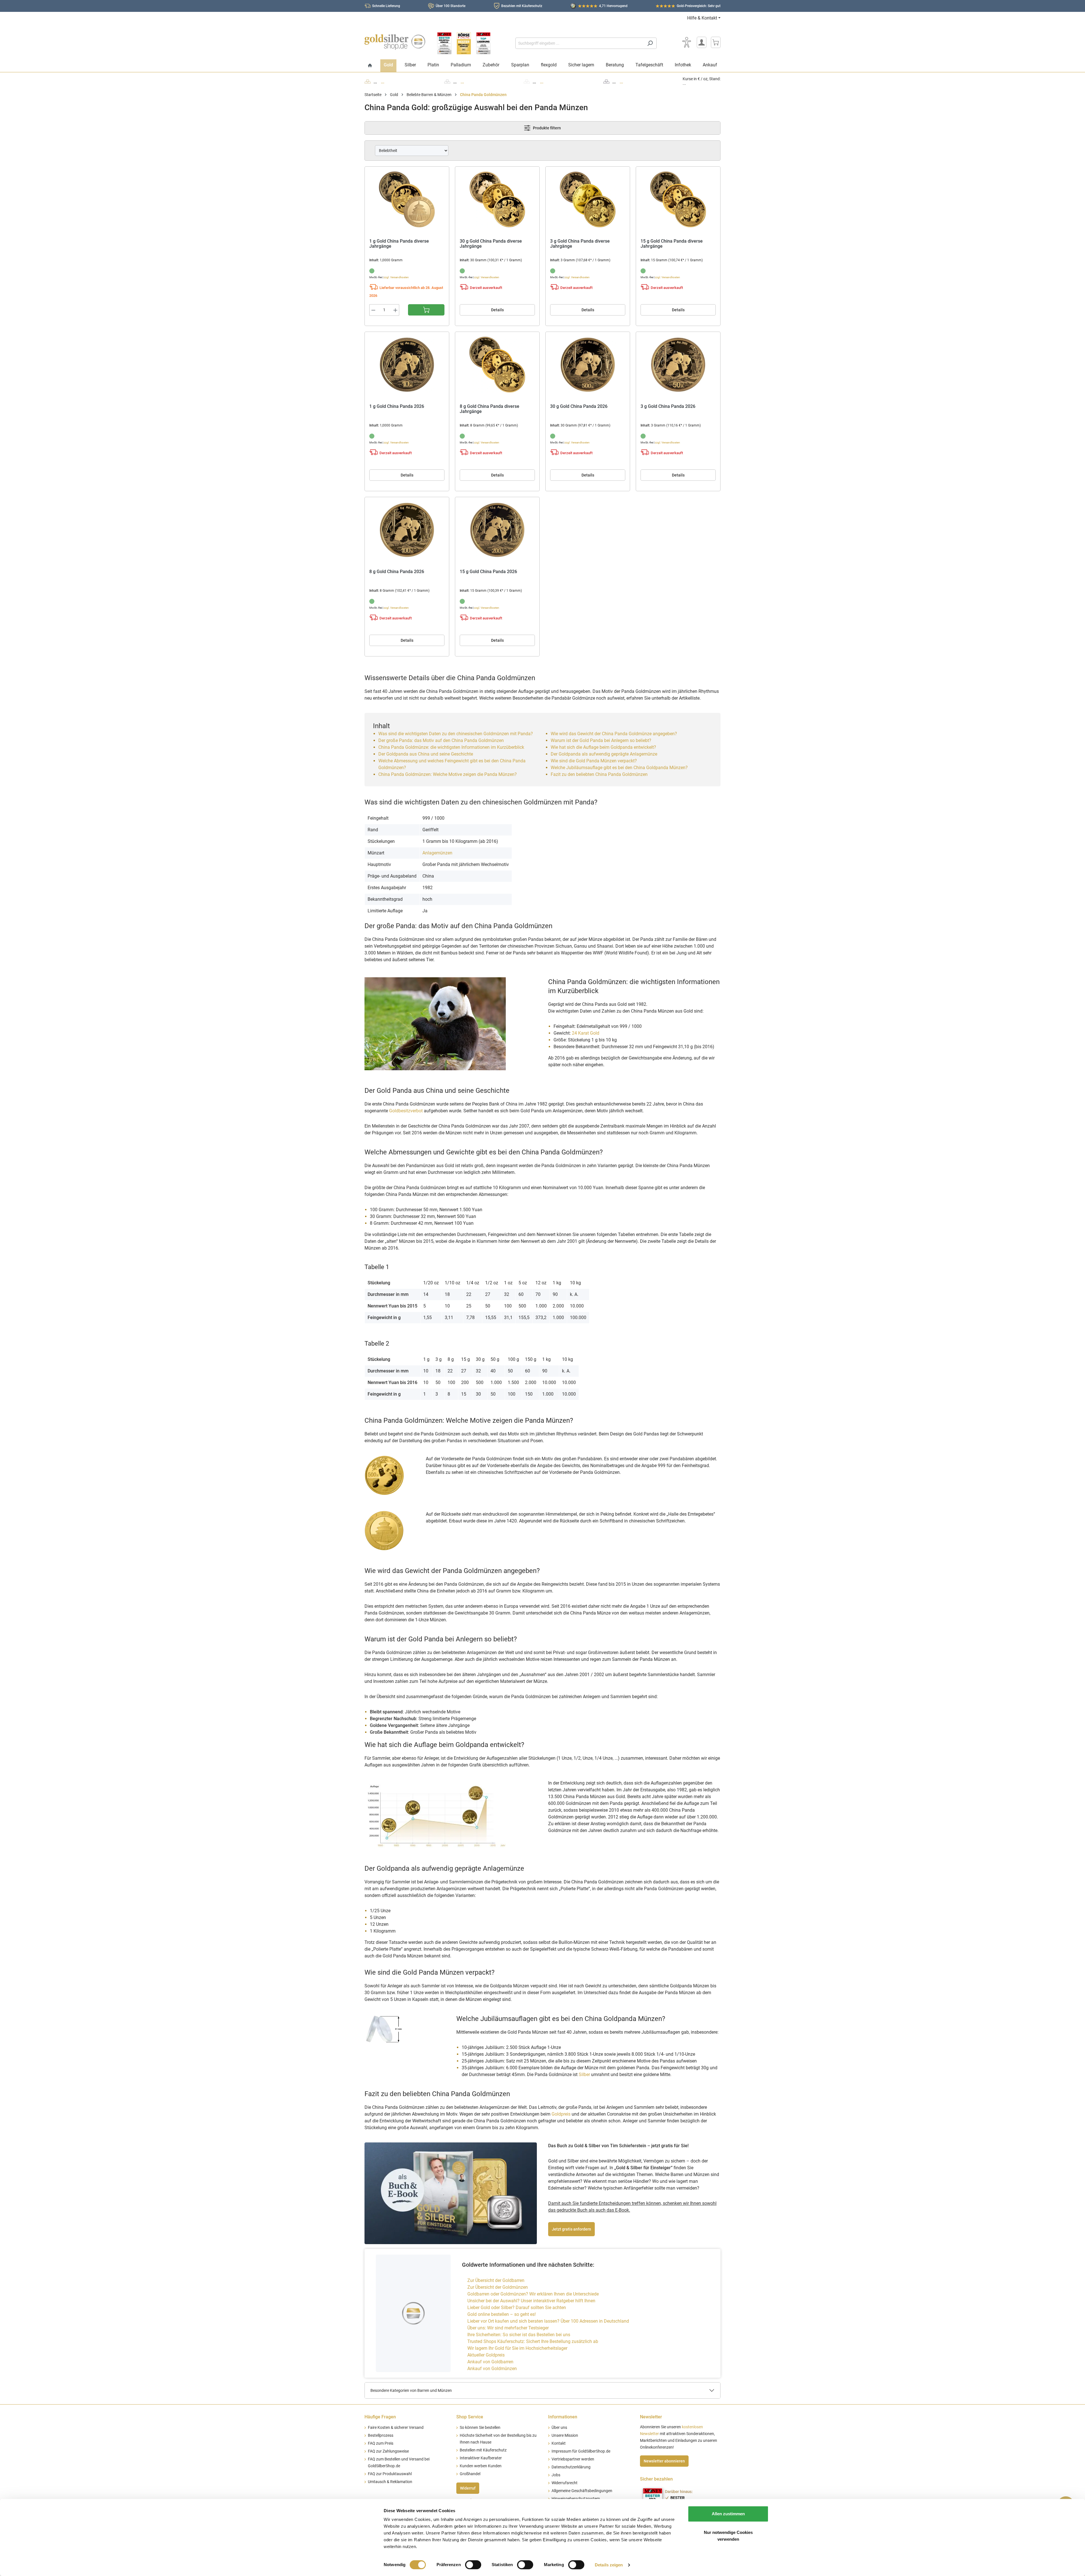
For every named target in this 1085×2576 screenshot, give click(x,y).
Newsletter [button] (651, 2417)
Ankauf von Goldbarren (490, 2362)
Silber (584, 2074)
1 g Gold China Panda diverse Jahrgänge (399, 244)
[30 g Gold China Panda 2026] (588, 365)
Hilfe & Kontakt (702, 18)
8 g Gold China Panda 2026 (397, 572)
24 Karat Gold (586, 1033)
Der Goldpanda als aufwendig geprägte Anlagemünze (604, 754)
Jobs (556, 2475)
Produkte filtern (546, 128)
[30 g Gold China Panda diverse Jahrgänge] (497, 199)
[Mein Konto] (702, 42)
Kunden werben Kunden (481, 2466)
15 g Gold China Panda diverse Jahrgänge (672, 244)
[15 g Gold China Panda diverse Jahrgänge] (678, 199)
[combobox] (580, 43)
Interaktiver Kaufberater (481, 2458)
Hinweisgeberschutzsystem (576, 2499)
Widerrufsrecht (565, 2483)
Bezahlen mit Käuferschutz (522, 6)
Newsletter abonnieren (664, 2461)
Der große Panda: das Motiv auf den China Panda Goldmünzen (442, 740)
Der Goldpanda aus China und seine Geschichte (426, 754)
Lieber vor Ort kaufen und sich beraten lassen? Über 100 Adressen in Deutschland (548, 2321)
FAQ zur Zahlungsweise (388, 2451)
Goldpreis (561, 2114)
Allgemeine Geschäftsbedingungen (582, 2491)
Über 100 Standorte (451, 6)
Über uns (559, 2428)
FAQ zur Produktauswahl (390, 2474)
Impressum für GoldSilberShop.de (581, 2451)
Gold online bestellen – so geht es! (502, 2314)
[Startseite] (370, 66)
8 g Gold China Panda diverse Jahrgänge (490, 409)
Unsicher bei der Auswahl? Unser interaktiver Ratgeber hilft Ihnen (531, 2301)
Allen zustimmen (728, 2514)
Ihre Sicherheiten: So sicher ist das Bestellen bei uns (519, 2335)
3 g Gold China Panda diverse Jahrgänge (580, 244)
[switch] (473, 2565)
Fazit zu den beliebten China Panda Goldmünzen (599, 774)
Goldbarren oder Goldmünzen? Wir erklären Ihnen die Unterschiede (533, 2294)
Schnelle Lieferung (386, 6)
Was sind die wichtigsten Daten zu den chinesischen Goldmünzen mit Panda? (456, 734)
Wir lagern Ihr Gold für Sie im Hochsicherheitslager (517, 2348)
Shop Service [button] (470, 2417)
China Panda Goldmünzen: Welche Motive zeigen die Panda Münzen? (448, 774)
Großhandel (470, 2474)
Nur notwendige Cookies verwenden (728, 2536)
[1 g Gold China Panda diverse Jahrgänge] (407, 199)
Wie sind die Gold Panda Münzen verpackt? (594, 761)
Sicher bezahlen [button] (656, 2479)
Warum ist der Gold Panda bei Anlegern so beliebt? (601, 740)
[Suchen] (650, 43)
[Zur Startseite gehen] (395, 42)
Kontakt (559, 2443)
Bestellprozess (381, 2435)
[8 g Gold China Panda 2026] (407, 530)
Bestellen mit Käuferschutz (483, 2450)
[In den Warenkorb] (426, 310)
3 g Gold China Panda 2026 (668, 406)
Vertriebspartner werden (573, 2459)
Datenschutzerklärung (571, 2467)
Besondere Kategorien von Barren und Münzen (411, 2390)
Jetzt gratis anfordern (571, 2229)
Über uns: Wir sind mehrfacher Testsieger (508, 2328)
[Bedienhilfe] (687, 42)
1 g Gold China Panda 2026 (397, 406)
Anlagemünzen (437, 853)
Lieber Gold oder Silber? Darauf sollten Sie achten (517, 2308)
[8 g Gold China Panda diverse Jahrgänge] (497, 365)
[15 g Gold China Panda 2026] (497, 530)
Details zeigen (609, 2565)
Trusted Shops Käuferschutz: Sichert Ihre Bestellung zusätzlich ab (533, 2341)
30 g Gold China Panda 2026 (579, 406)
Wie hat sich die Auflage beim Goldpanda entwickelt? (603, 747)
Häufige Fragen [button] (380, 2417)
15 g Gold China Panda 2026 (488, 572)
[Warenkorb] (716, 42)
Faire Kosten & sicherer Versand (396, 2428)
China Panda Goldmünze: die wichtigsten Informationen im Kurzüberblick (451, 747)
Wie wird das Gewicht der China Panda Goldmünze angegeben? (614, 734)
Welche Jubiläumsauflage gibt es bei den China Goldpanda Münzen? (619, 768)
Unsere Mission (565, 2435)
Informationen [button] (563, 2417)
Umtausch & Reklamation (390, 2482)
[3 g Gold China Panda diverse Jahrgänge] (588, 199)
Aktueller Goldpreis (486, 2355)
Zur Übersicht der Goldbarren (496, 2280)
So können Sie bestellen (480, 2428)
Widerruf (468, 2488)
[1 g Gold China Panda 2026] (407, 365)
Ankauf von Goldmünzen (492, 2369)
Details (497, 310)
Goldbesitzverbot (406, 1111)
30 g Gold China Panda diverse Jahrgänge (491, 244)
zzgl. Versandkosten (396, 277)
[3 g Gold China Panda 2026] (678, 365)
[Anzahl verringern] (373, 310)
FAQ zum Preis (381, 2443)
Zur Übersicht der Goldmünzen (498, 2287)
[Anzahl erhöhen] (396, 310)
